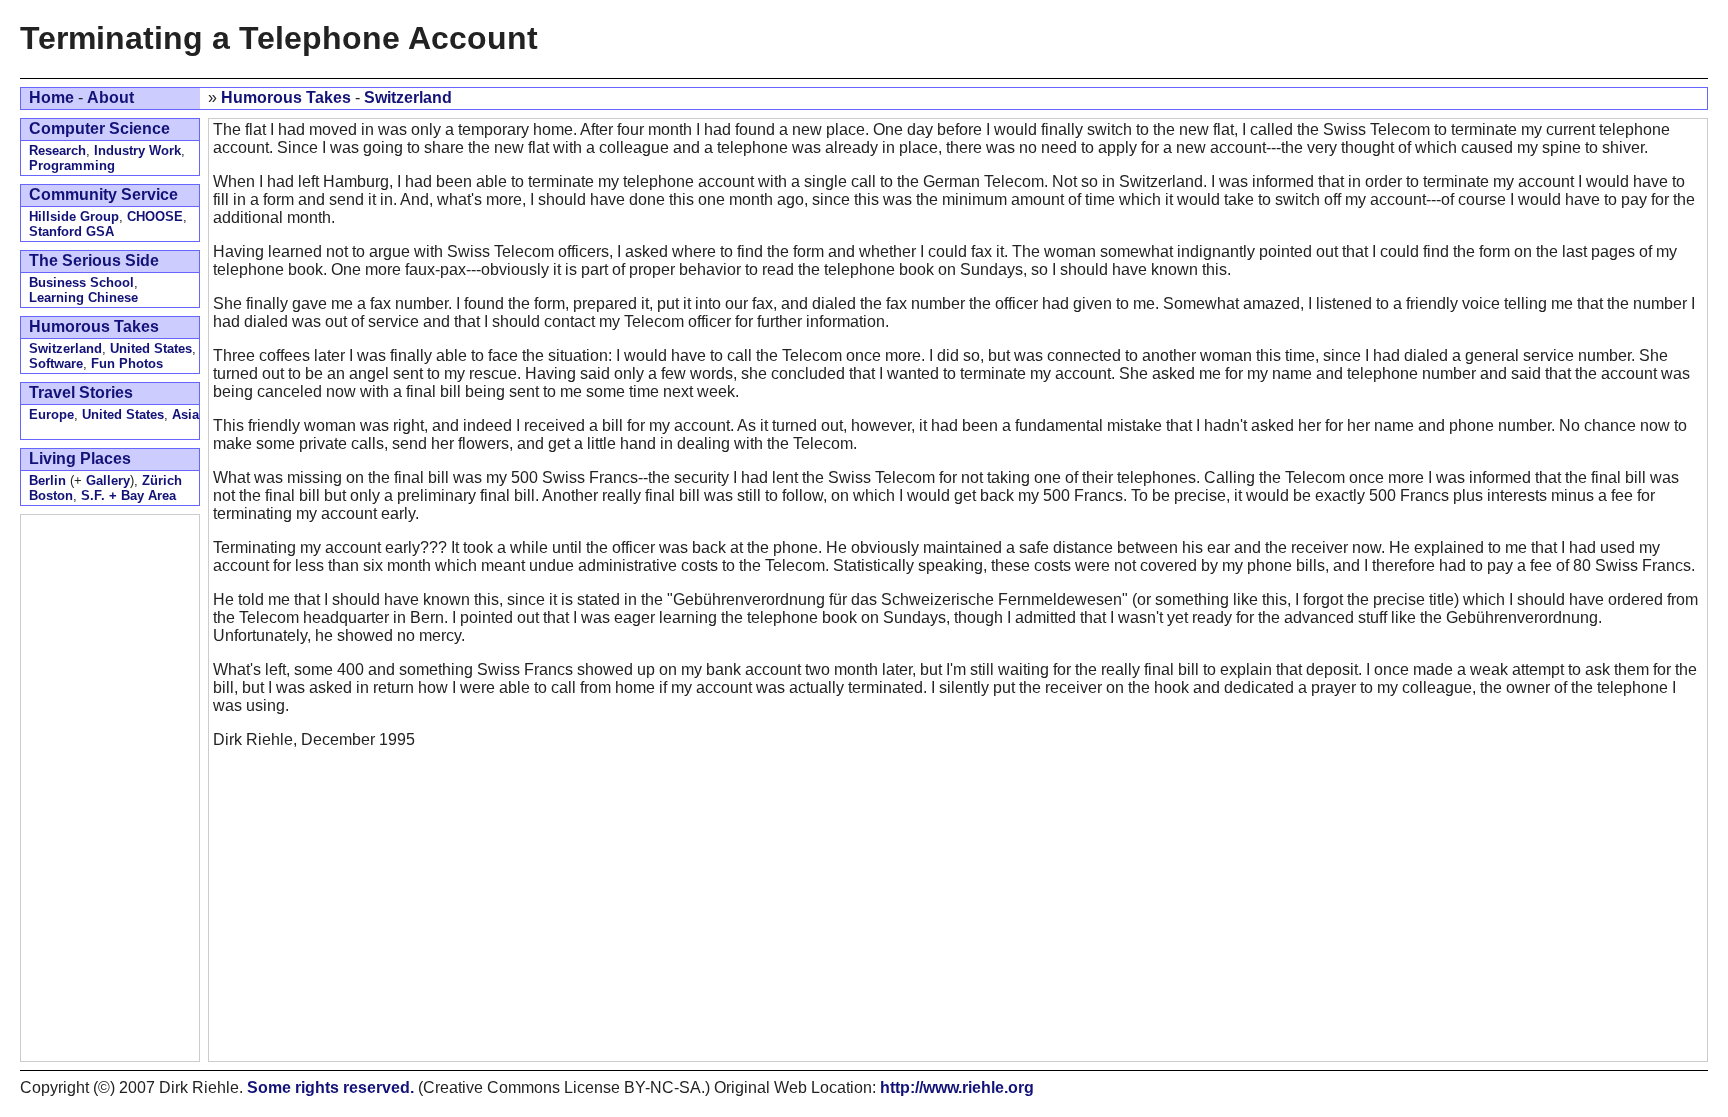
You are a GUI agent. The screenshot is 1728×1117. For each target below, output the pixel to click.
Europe (51, 414)
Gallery (108, 480)
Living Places (80, 458)
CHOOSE (155, 216)
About (110, 97)
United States (151, 348)
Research (57, 150)
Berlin (47, 480)
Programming (72, 165)
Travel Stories (81, 392)
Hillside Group (74, 216)
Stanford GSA (71, 231)
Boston (51, 495)
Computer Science (99, 128)
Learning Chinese (83, 297)
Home (51, 97)
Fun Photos (127, 363)
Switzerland (408, 97)
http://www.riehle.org (957, 1087)
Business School (81, 282)
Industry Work (137, 150)
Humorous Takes (286, 97)
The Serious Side (94, 260)
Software (56, 363)
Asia (185, 414)
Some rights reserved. (330, 1087)
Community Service (103, 194)
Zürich (162, 480)
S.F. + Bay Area (128, 495)
